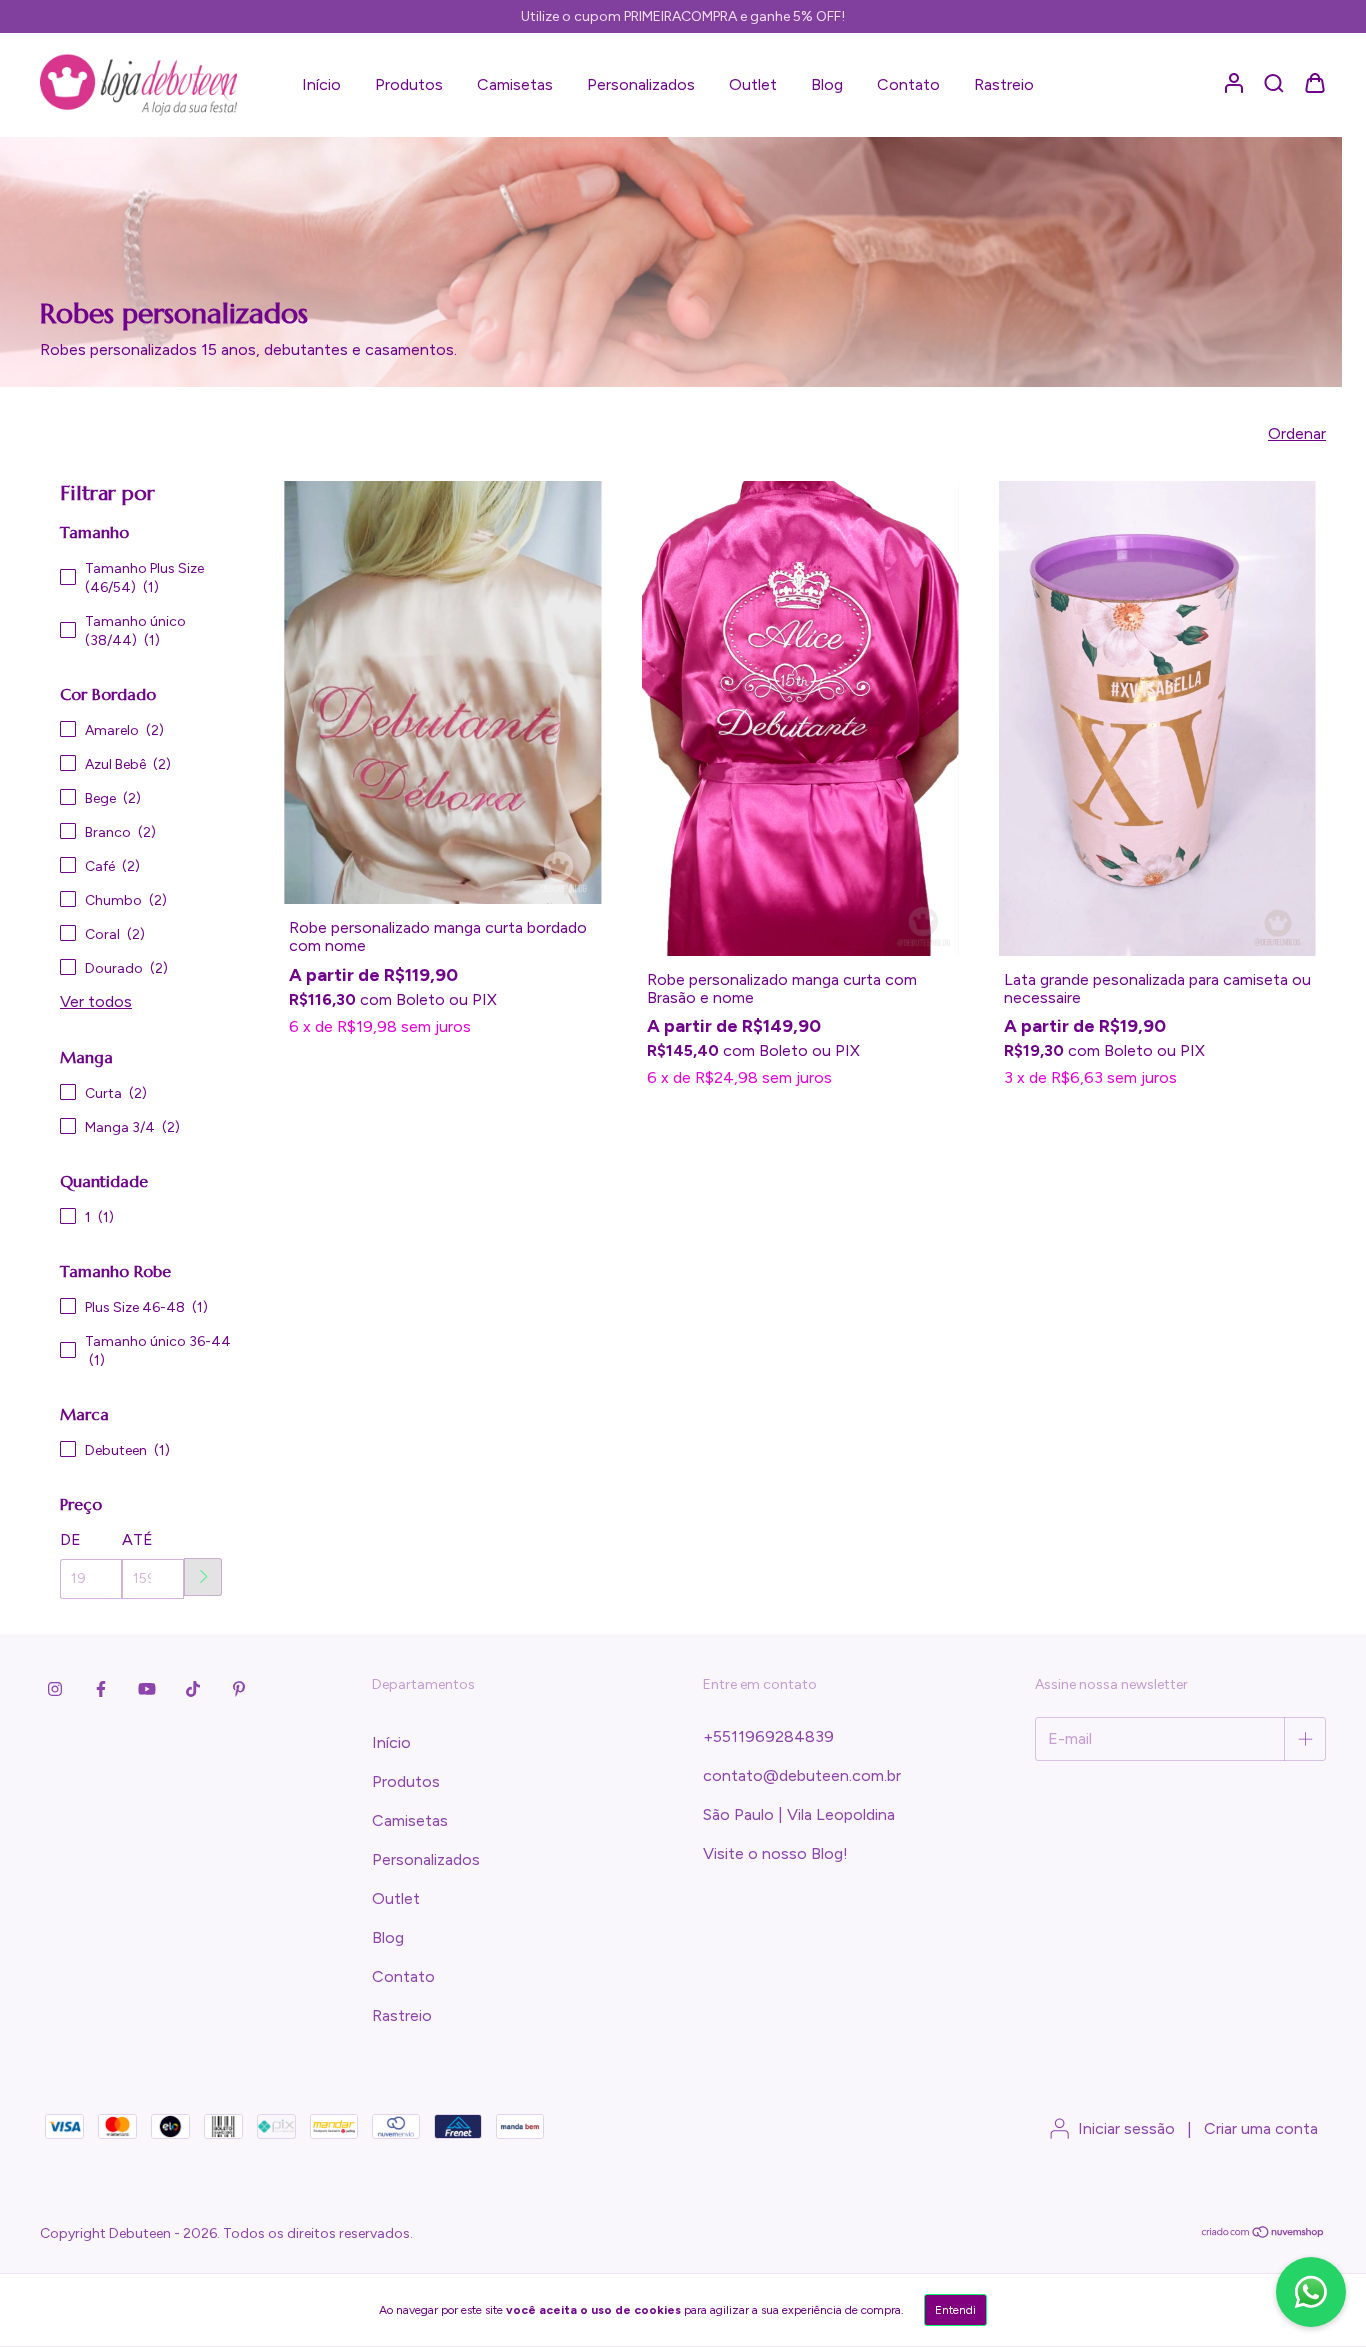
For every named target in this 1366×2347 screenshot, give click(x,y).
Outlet (753, 84)
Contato (908, 84)
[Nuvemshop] (1263, 2234)
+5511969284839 (768, 1736)
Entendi (955, 2310)
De (70, 1539)
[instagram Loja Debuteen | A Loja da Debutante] (55, 1689)
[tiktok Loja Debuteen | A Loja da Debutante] (193, 1689)
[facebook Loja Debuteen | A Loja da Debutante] (101, 1689)
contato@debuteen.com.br (802, 1775)
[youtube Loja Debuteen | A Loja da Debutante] (147, 1689)
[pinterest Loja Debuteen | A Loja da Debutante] (239, 1689)
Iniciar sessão (1126, 2128)
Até (137, 1539)
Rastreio (1004, 84)
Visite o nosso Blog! (775, 1853)
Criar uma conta (1261, 2128)
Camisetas (515, 84)
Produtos (409, 84)
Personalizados (641, 84)
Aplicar (203, 1577)
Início (321, 84)
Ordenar (1297, 433)
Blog (827, 84)
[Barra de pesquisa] (1274, 83)
